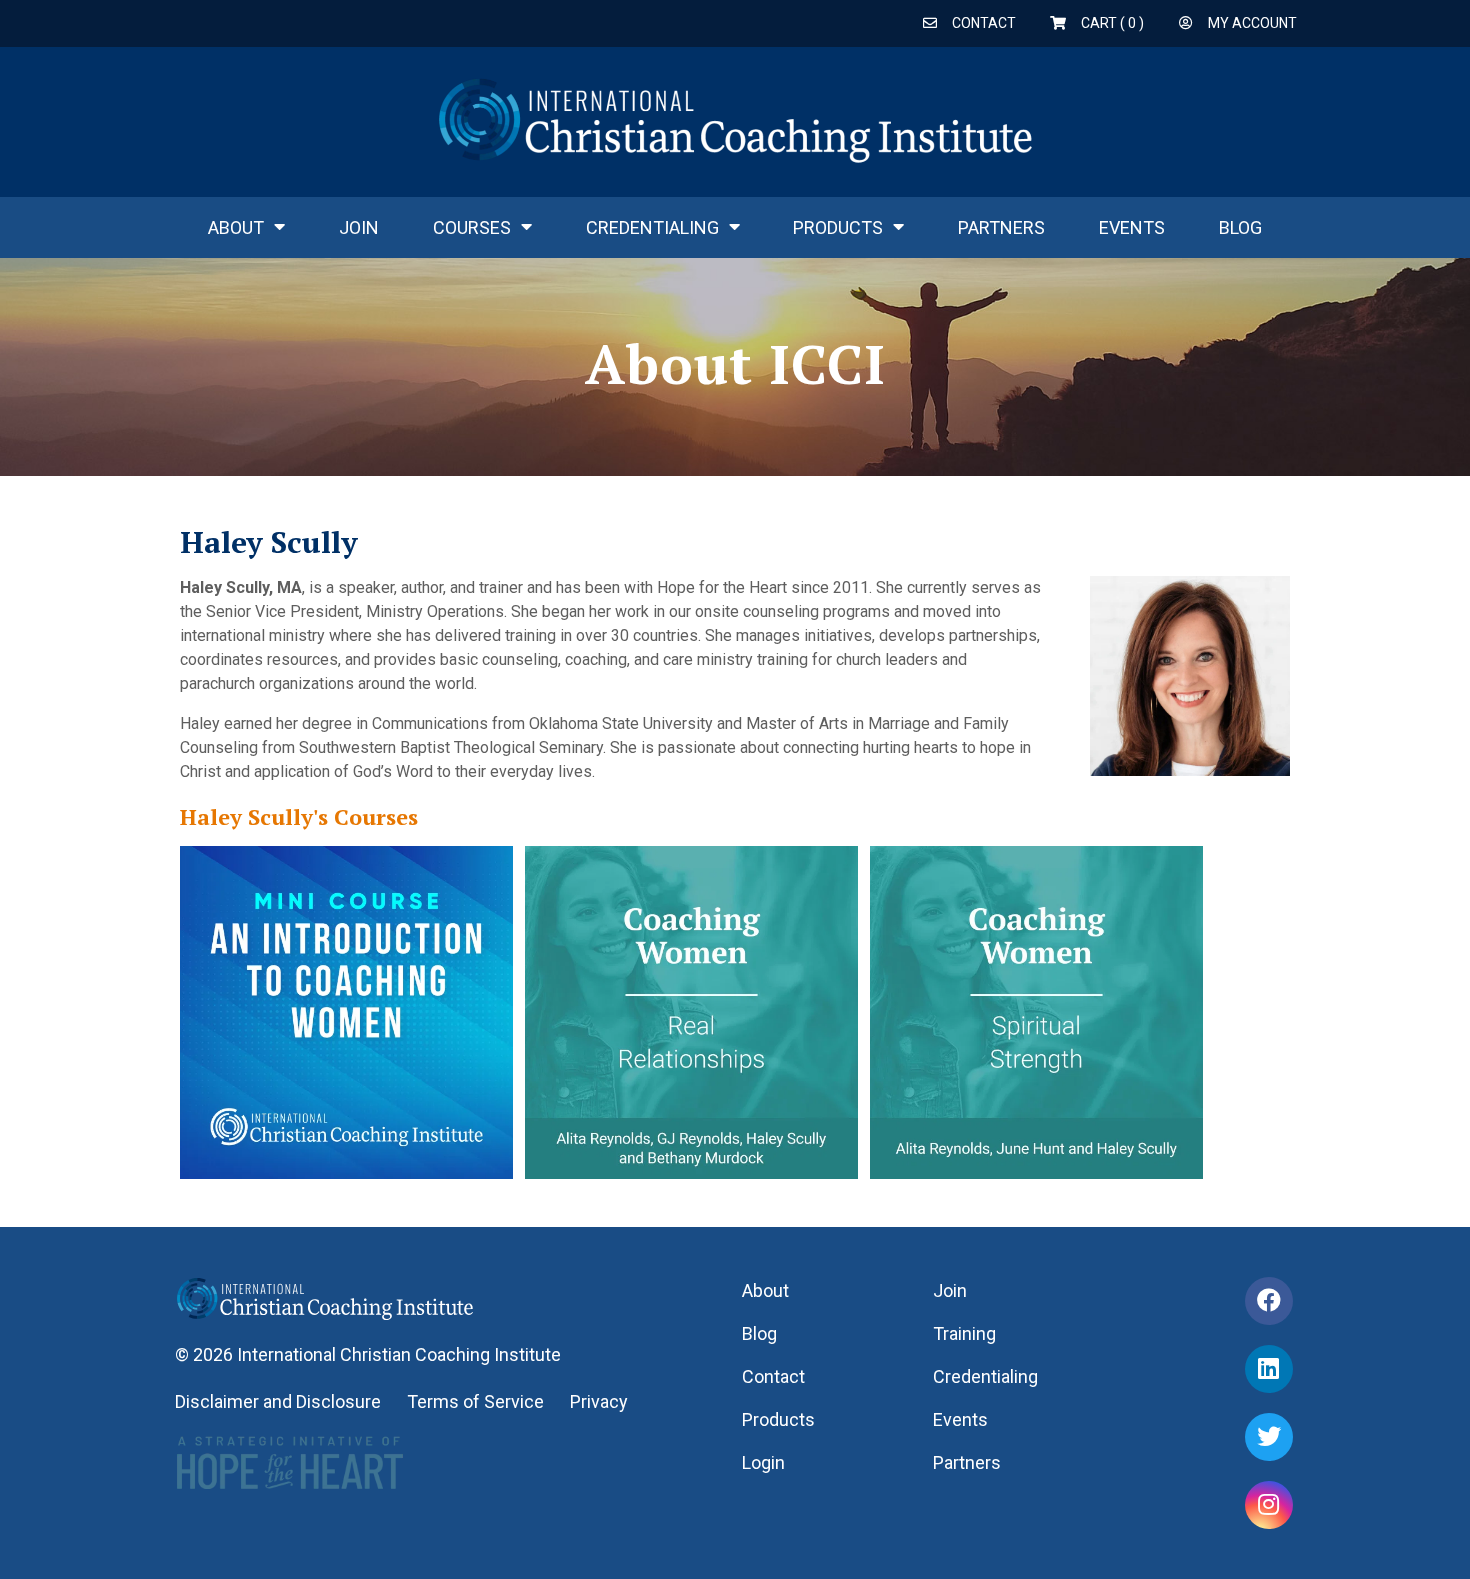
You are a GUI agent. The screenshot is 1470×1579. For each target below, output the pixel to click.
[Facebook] (1269, 1301)
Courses (472, 227)
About (236, 227)
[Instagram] (1269, 1505)
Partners (1001, 227)
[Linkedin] (1269, 1369)
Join (359, 227)
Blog (1240, 227)
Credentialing (652, 227)
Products (838, 227)
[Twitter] (1269, 1437)
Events (1132, 227)
